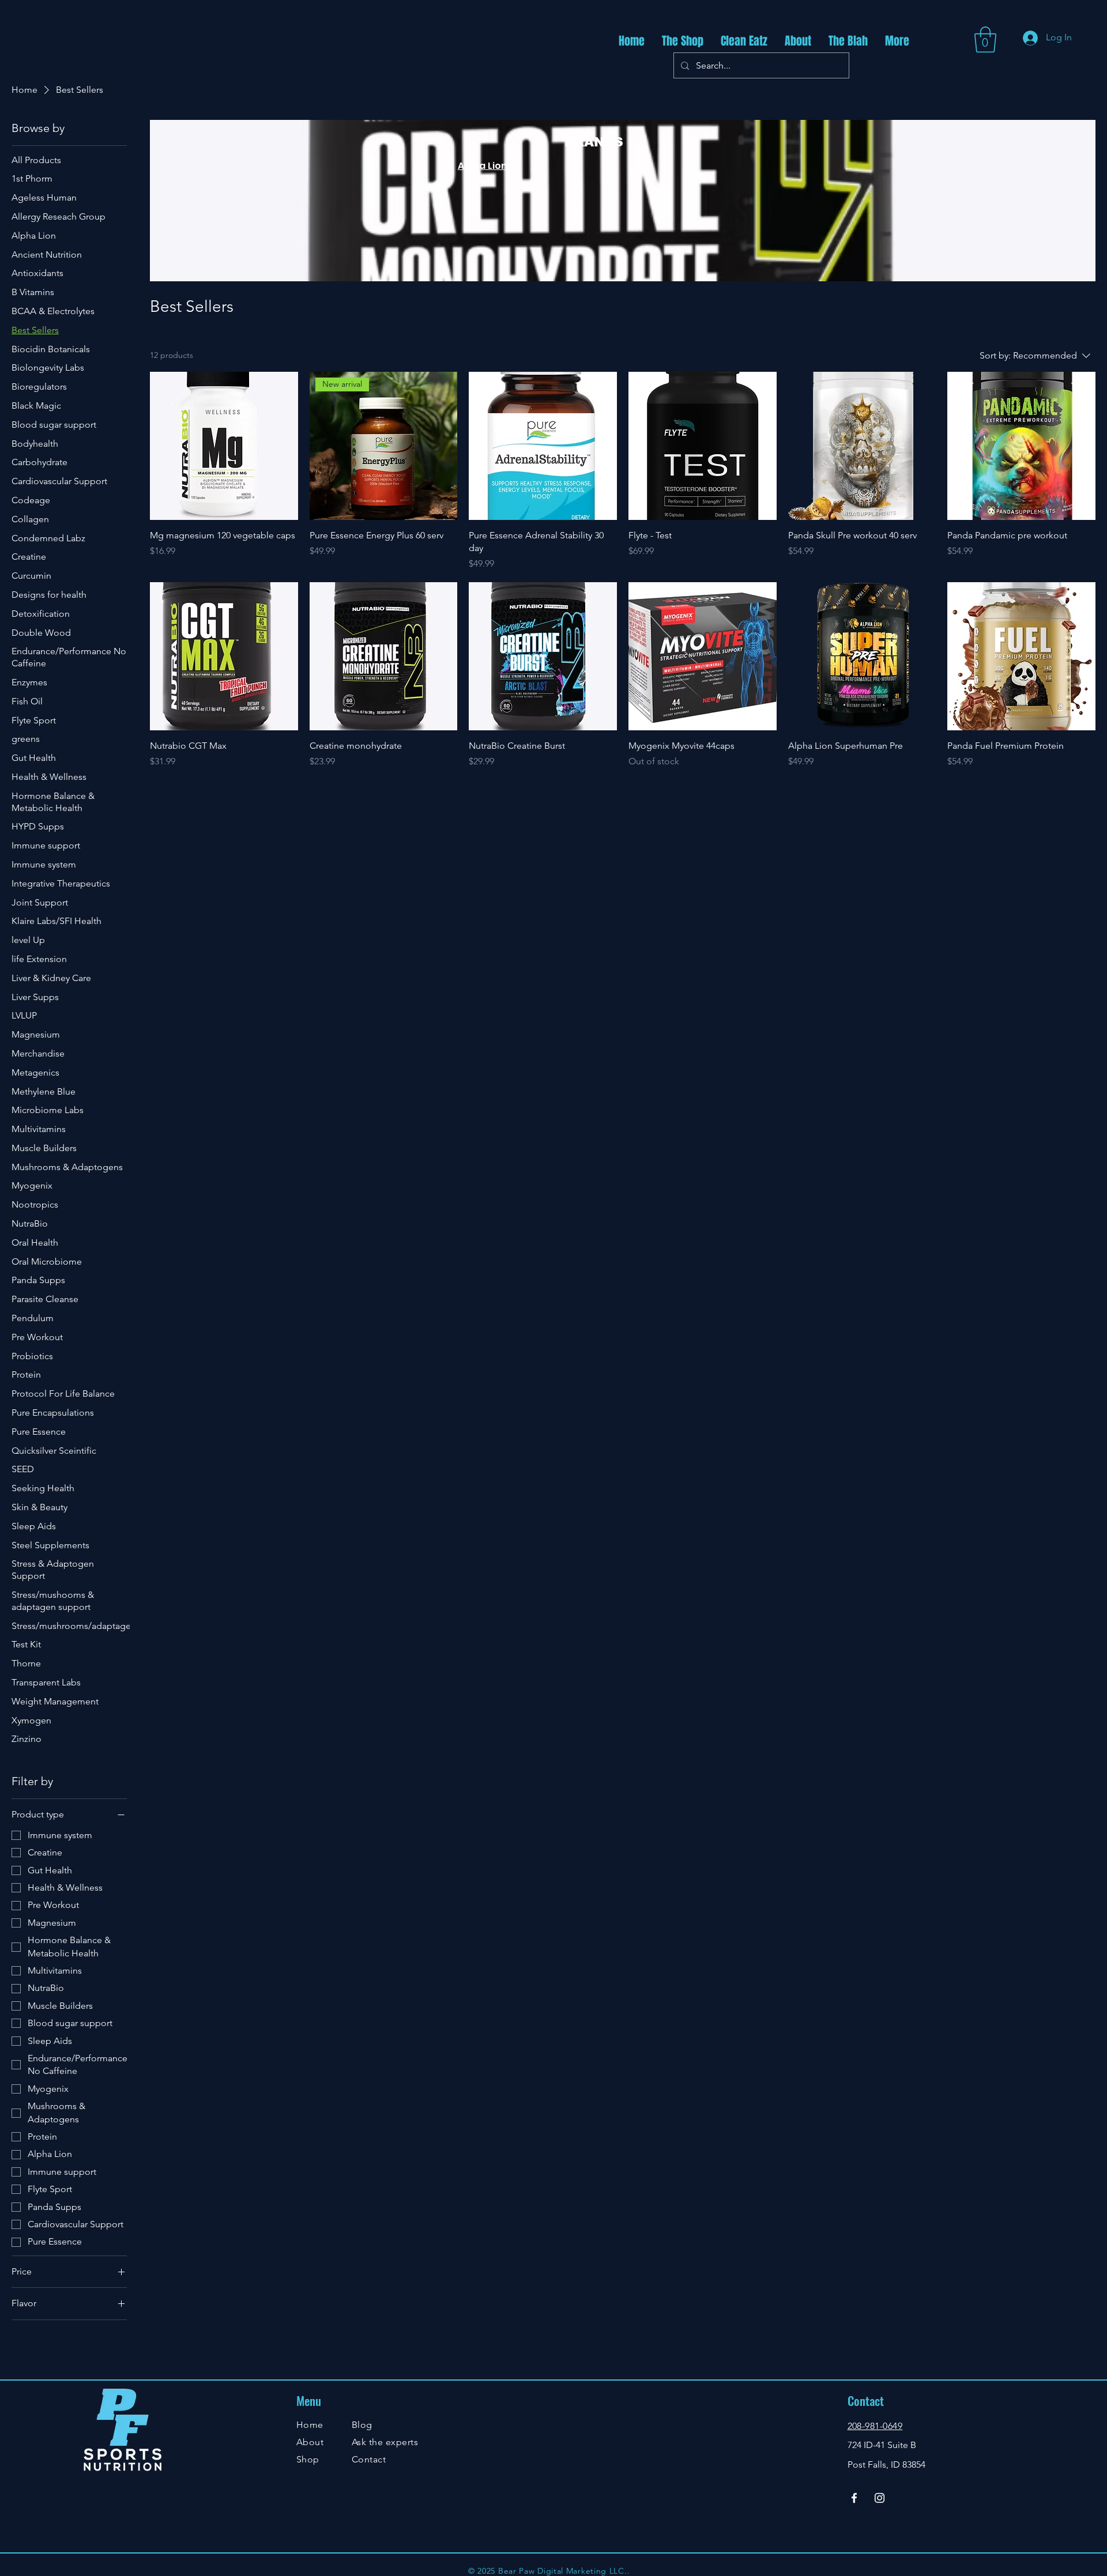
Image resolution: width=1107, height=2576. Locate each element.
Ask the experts (385, 2442)
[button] (985, 39)
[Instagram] (880, 2498)
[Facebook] (854, 2498)
